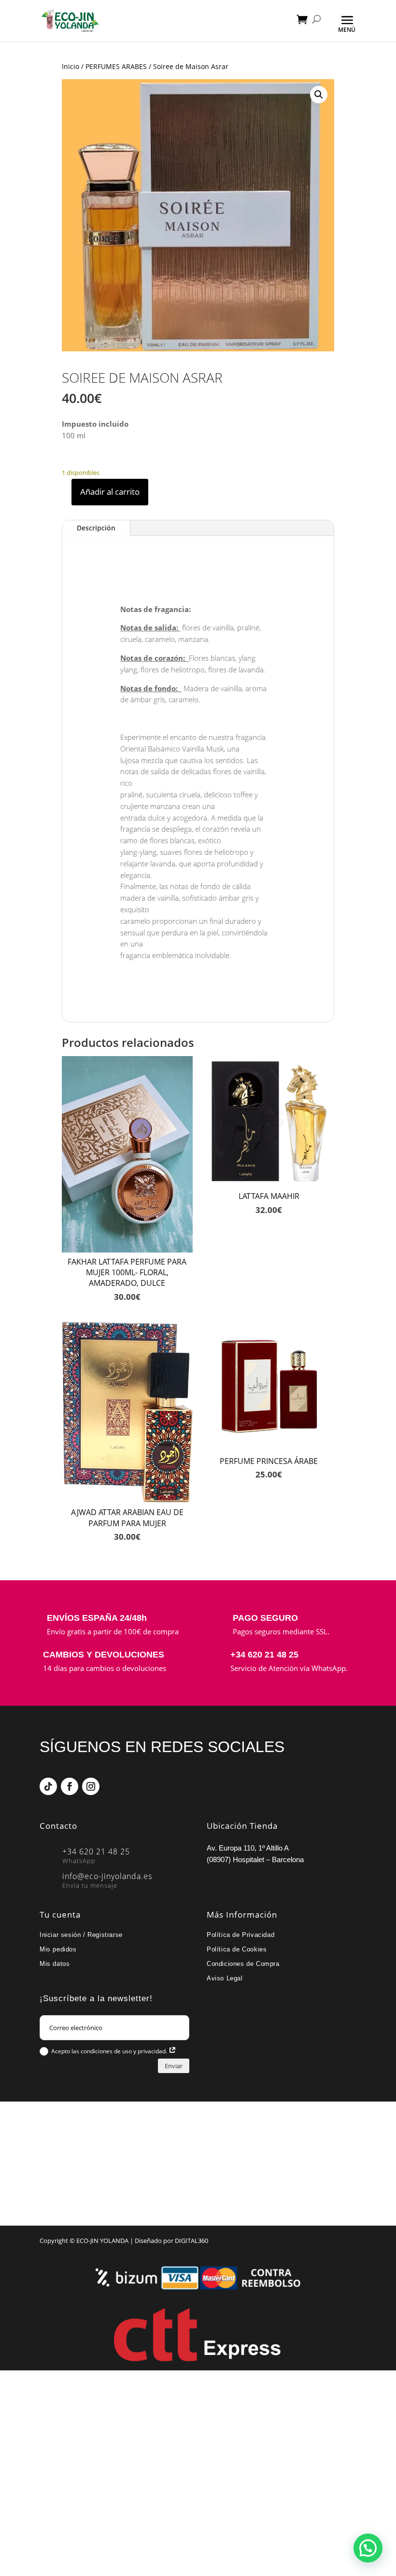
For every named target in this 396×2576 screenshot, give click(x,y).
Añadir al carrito (110, 492)
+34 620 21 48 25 (264, 1655)
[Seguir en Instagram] (91, 1786)
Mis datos (55, 1964)
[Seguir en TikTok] (48, 1786)
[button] (319, 95)
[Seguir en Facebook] (70, 1786)
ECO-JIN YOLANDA (102, 2241)
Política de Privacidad (240, 1935)
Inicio (71, 66)
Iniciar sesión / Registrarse (81, 1935)
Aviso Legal (225, 1978)
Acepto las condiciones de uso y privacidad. (110, 2051)
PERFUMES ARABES (116, 66)
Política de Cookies (237, 1949)
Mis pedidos (58, 1949)
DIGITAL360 (191, 2241)
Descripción (96, 528)
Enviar (174, 2066)
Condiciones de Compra (243, 1964)
